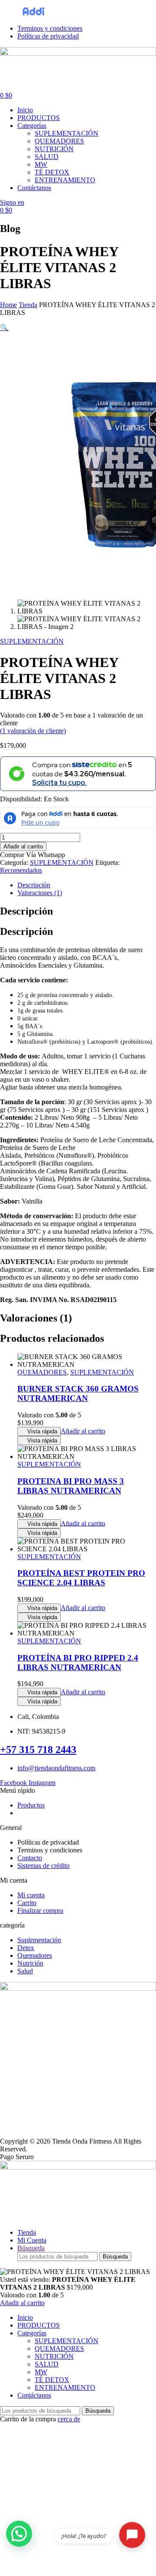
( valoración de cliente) (33, 731)
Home (8, 305)
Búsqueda (115, 2257)
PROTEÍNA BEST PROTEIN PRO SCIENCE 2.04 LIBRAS (81, 1578)
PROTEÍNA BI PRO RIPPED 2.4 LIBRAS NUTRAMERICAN (78, 1663)
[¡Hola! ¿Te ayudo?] (132, 2535)
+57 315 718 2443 (38, 1750)
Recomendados (21, 870)
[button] (4, 328)
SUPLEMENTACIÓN (32, 641)
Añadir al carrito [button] (83, 1431)
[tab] (87, 885)
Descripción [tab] (26, 911)
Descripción (34, 885)
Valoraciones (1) (40, 893)
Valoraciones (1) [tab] (36, 1318)
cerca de (69, 2419)
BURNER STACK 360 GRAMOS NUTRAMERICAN (78, 1393)
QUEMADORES (42, 1372)
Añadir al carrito (23, 846)
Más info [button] (96, 14)
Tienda (28, 305)
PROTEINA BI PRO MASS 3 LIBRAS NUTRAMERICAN (71, 1486)
